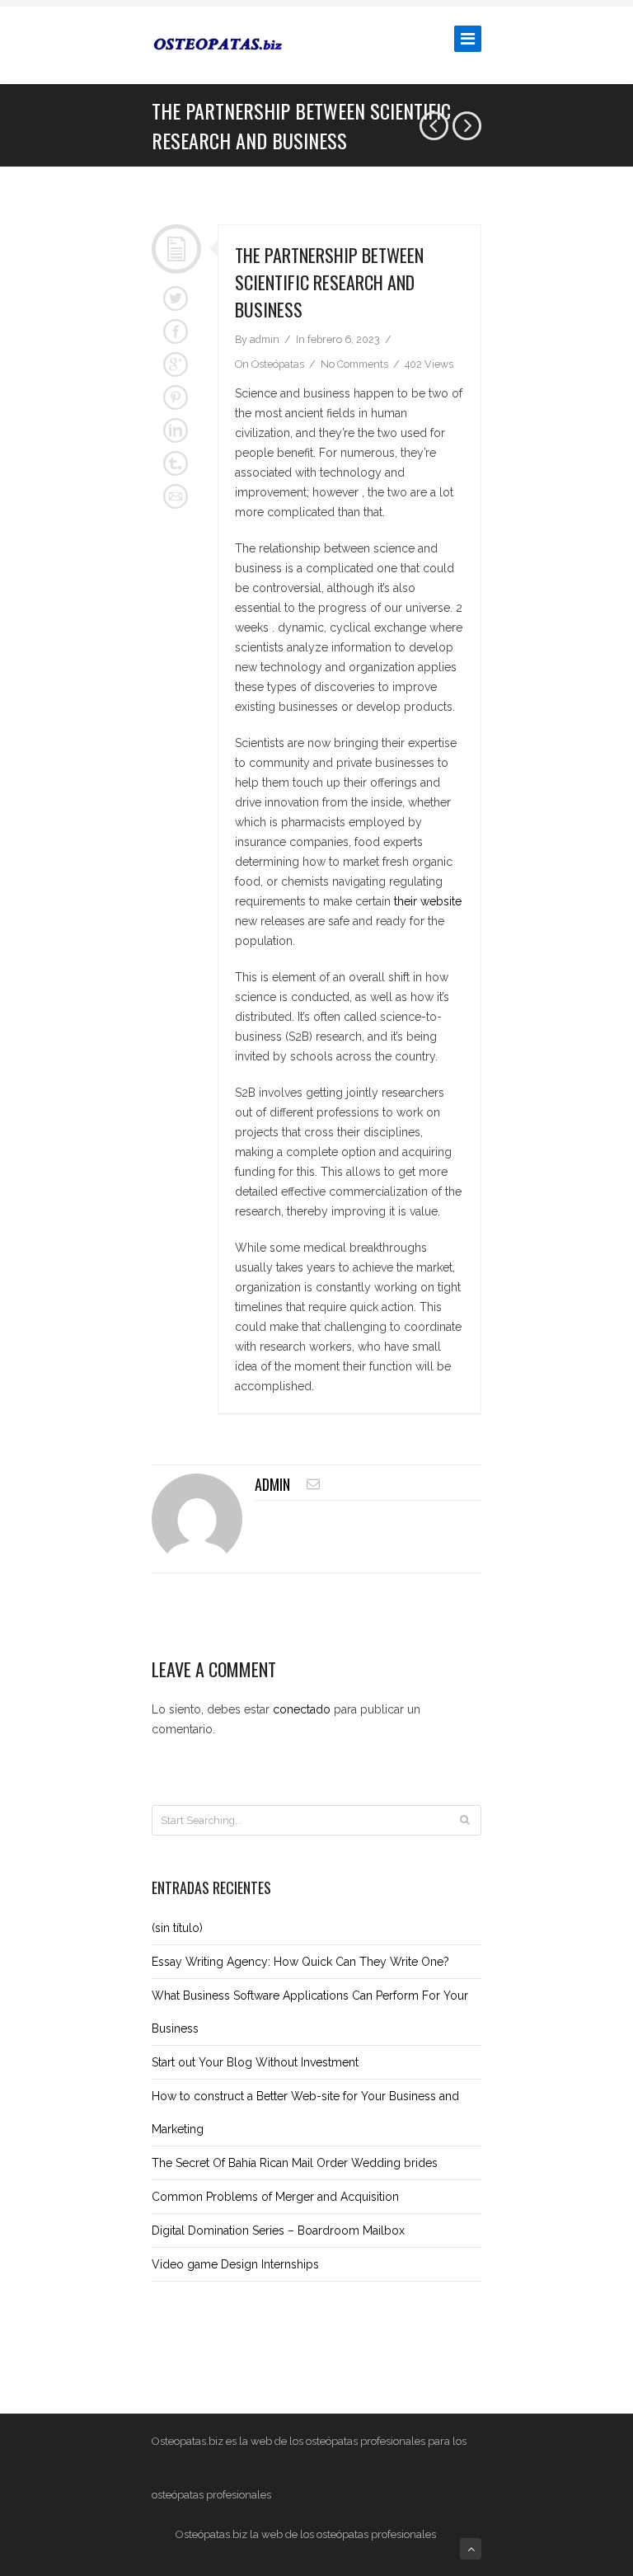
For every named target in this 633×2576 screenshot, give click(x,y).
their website (428, 901)
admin (272, 1484)
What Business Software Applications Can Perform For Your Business (310, 2012)
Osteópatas (278, 364)
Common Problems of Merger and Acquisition (275, 2197)
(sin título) (177, 1928)
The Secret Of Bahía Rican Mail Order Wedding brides (295, 2163)
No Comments (354, 364)
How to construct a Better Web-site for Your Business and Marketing (305, 2113)
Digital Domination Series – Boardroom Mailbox (278, 2230)
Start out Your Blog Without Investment (255, 2062)
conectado (302, 1709)
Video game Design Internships (235, 2264)
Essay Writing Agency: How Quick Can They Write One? (300, 1962)
